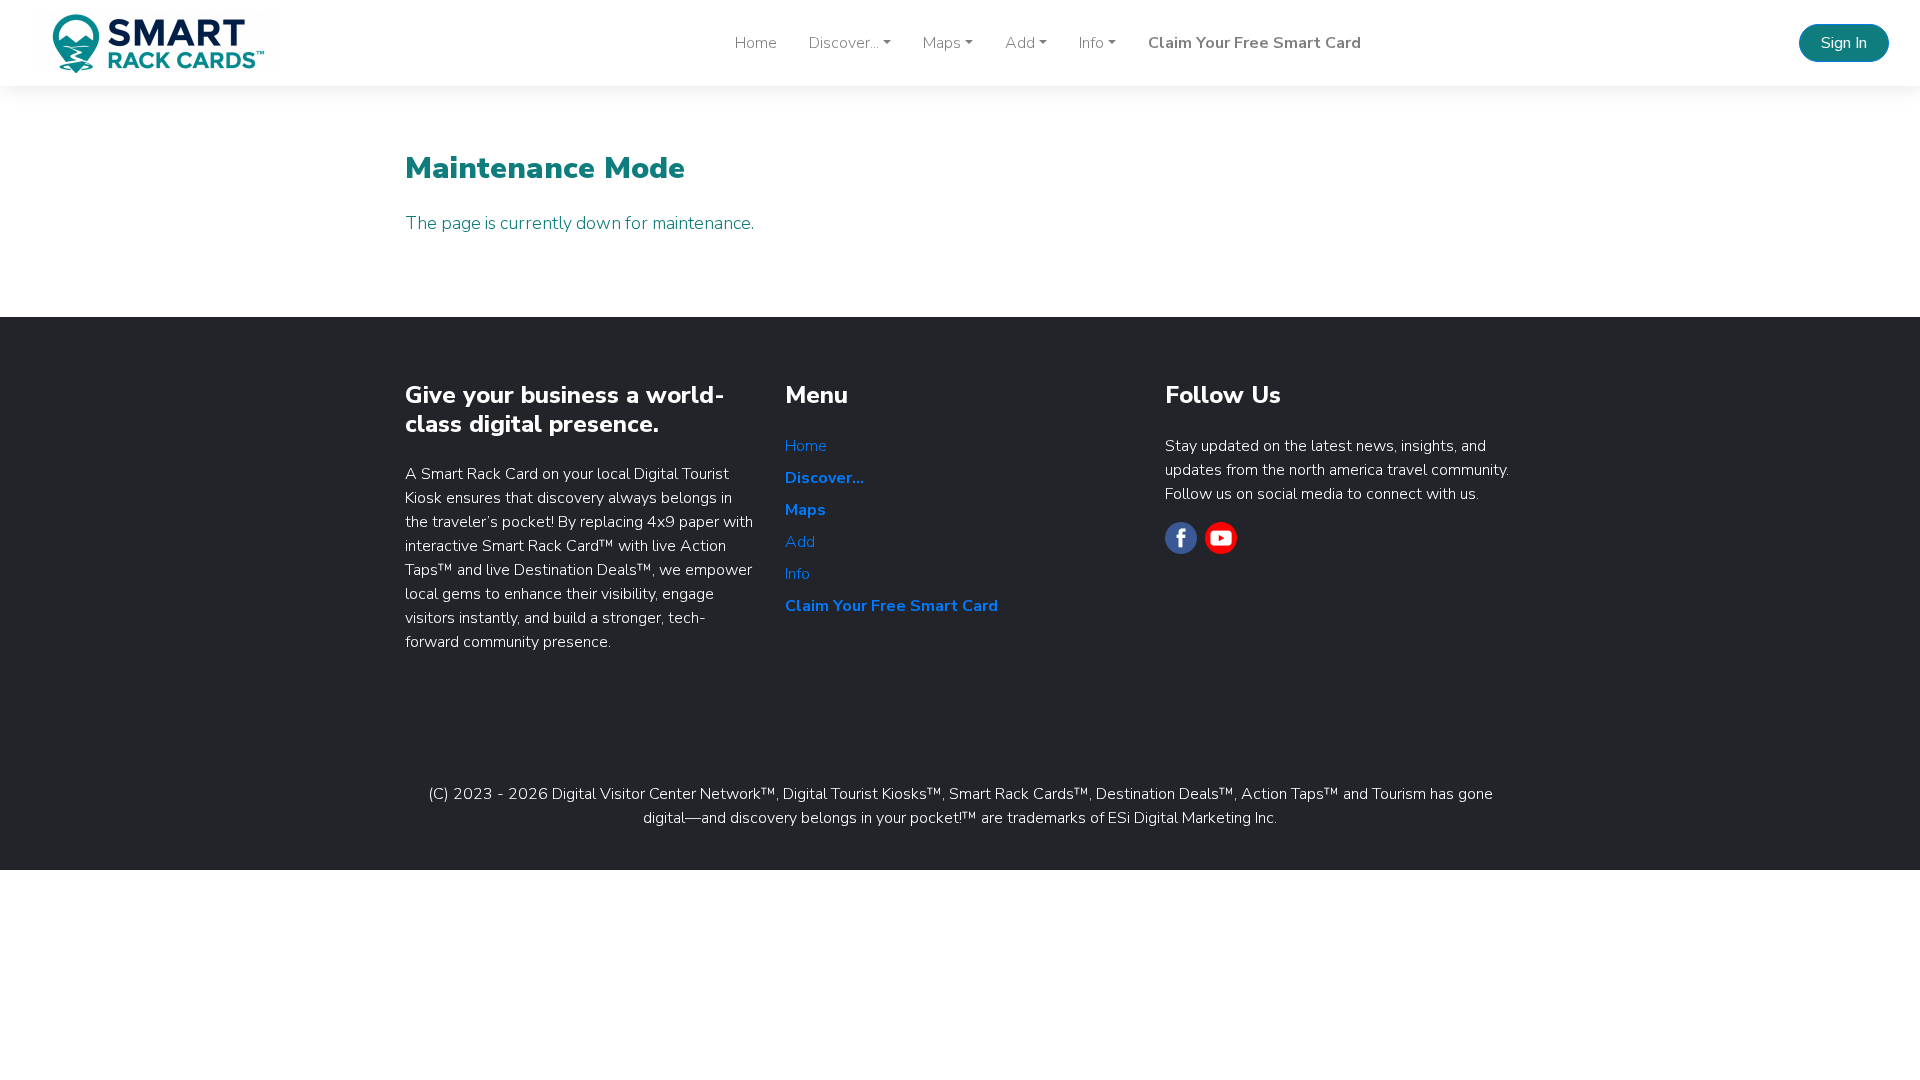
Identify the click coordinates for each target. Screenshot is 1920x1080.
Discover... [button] (844, 43)
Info (797, 574)
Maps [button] (942, 43)
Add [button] (1020, 43)
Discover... (824, 478)
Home (756, 43)
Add (800, 542)
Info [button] (1091, 43)
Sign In (1844, 43)
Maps (805, 510)
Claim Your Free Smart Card (1254, 43)
